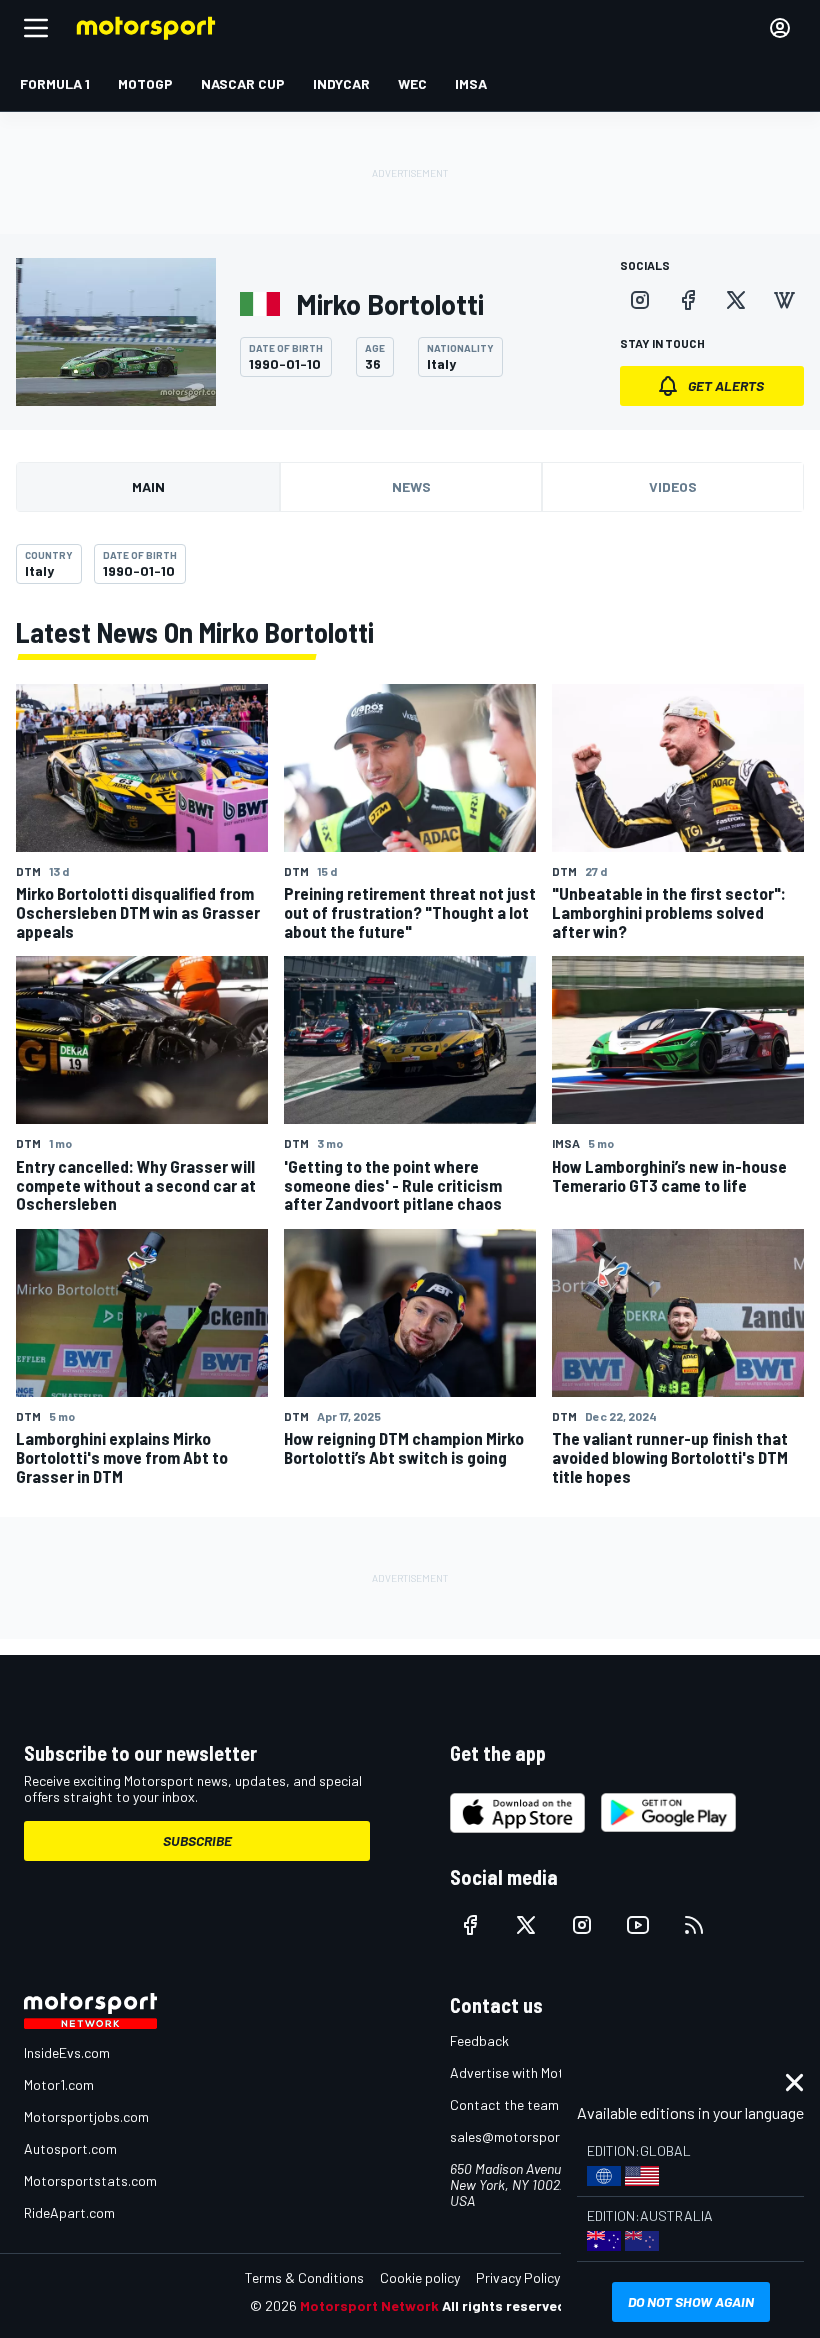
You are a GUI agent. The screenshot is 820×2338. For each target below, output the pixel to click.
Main (148, 486)
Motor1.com (59, 2084)
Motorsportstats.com (90, 2180)
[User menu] (780, 28)
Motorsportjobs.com (86, 2116)
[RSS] (694, 1925)
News (411, 486)
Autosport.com (70, 2148)
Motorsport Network (369, 2305)
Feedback (479, 2040)
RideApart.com (69, 2212)
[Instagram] (640, 300)
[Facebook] (688, 300)
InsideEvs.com (67, 2052)
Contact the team (504, 2104)
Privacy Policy (518, 2277)
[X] (736, 300)
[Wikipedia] (784, 300)
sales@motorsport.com (522, 2136)
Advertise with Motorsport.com (545, 2072)
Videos (673, 486)
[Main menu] (36, 28)
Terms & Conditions (304, 2277)
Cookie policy (420, 2277)
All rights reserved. (506, 2305)
